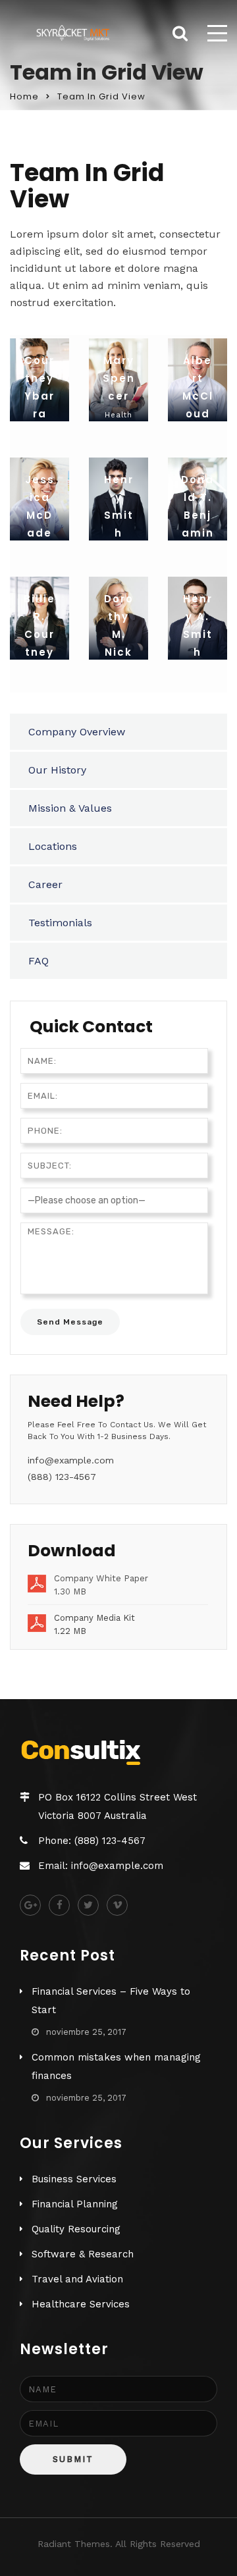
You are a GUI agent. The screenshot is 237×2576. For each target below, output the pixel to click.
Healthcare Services (81, 2304)
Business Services (74, 2179)
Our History (57, 770)
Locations (53, 846)
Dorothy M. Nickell (119, 634)
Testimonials (60, 923)
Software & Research (83, 2254)
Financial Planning (75, 2204)
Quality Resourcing (76, 2229)
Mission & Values (70, 808)
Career (45, 884)
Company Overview (77, 732)
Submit (73, 2459)
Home (24, 96)
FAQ (39, 961)
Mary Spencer (119, 378)
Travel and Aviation (77, 2279)
